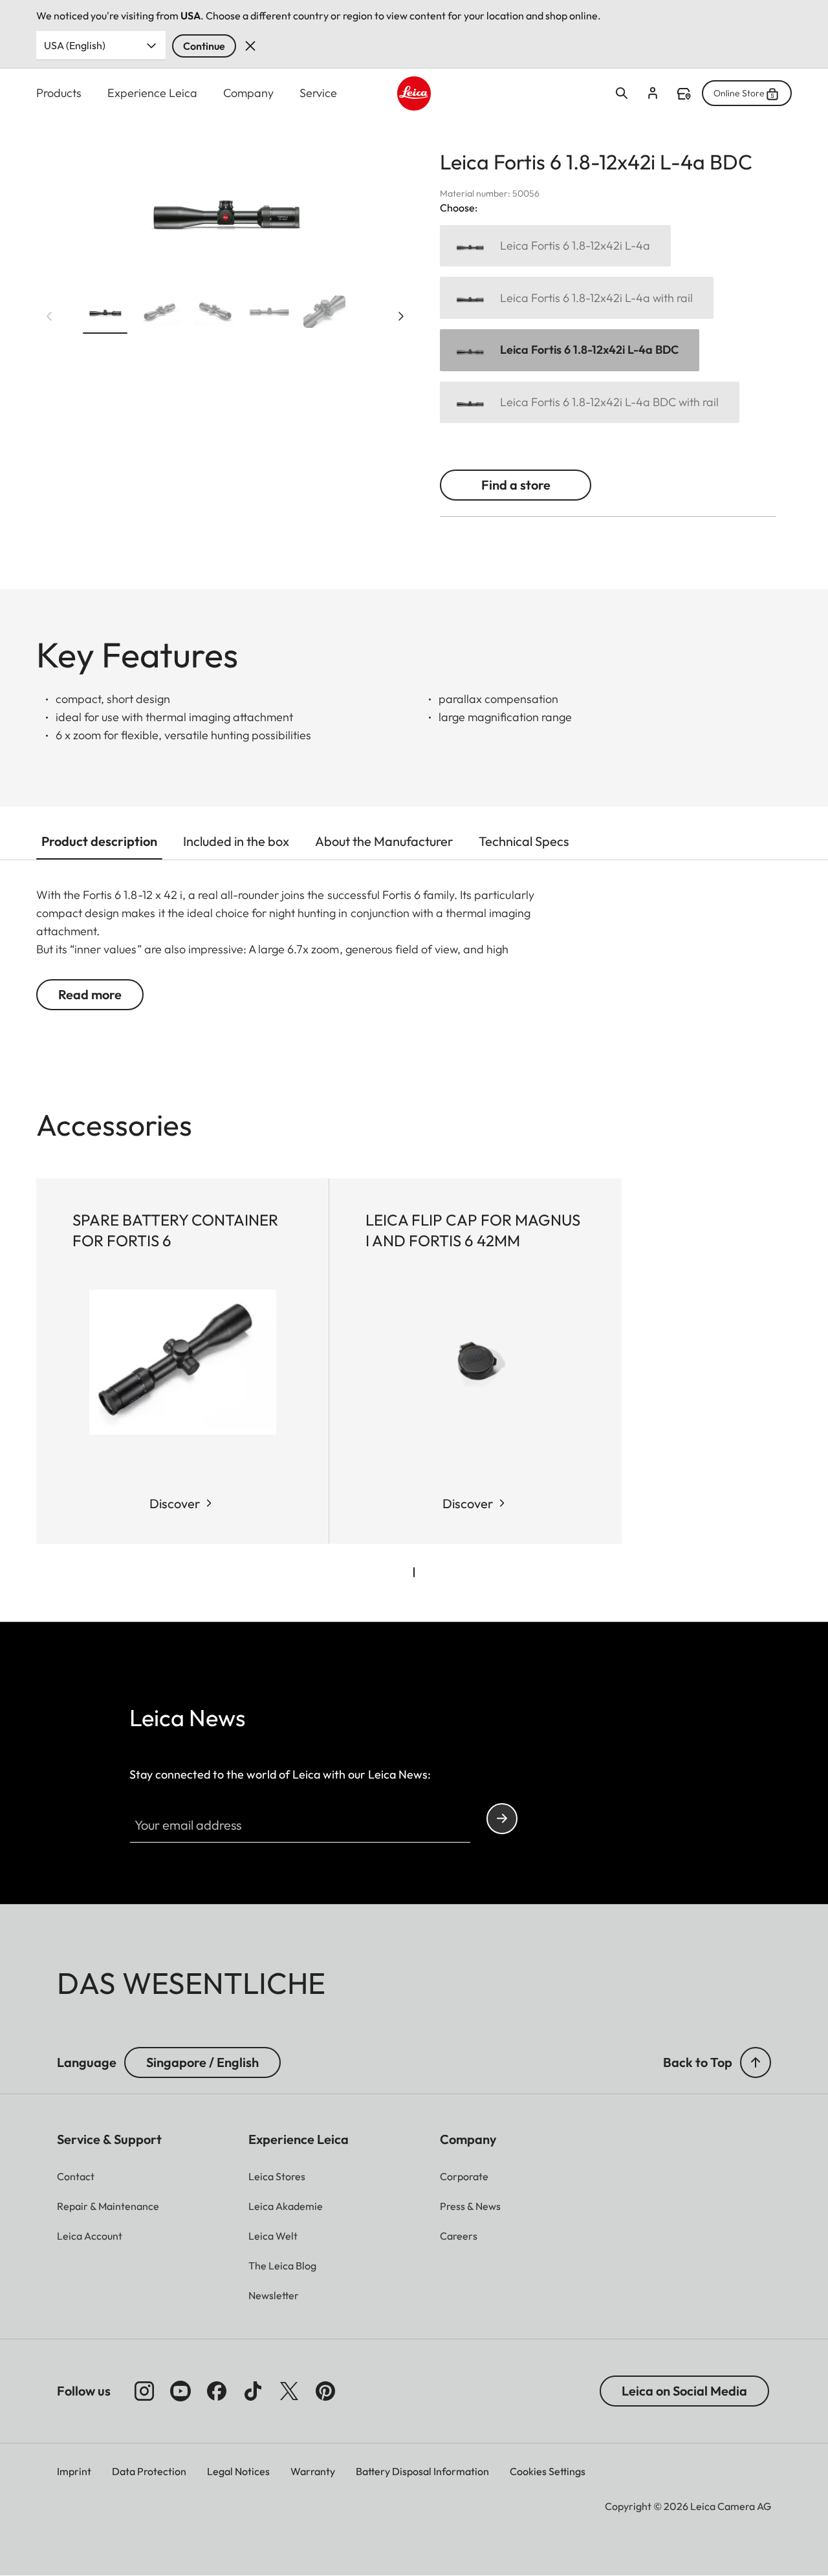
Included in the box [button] (236, 841)
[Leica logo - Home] (414, 93)
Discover (175, 1503)
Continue (204, 46)
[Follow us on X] (289, 2391)
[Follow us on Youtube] (180, 2391)
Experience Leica (152, 93)
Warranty (313, 2471)
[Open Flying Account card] (653, 93)
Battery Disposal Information (422, 2471)
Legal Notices (238, 2471)
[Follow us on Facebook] (217, 2391)
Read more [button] (90, 994)
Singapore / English (202, 2062)
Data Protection (149, 2471)
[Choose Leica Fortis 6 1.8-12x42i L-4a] (555, 246)
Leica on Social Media (684, 2391)
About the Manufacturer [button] (384, 841)
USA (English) (75, 45)
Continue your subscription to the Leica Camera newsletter (502, 1819)
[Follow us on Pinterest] (325, 2391)
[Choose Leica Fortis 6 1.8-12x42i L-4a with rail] (577, 298)
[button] (105, 314)
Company (248, 93)
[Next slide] (401, 316)
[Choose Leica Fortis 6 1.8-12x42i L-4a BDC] (570, 350)
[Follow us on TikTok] (253, 2391)
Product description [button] (99, 841)
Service (318, 93)
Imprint (74, 2471)
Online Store (739, 93)
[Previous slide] (49, 316)
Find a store (684, 94)
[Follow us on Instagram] (144, 2391)
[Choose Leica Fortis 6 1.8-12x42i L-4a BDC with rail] (590, 403)
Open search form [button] (622, 93)
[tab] (414, 1572)
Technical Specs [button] (524, 841)
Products (59, 93)
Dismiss (250, 46)
